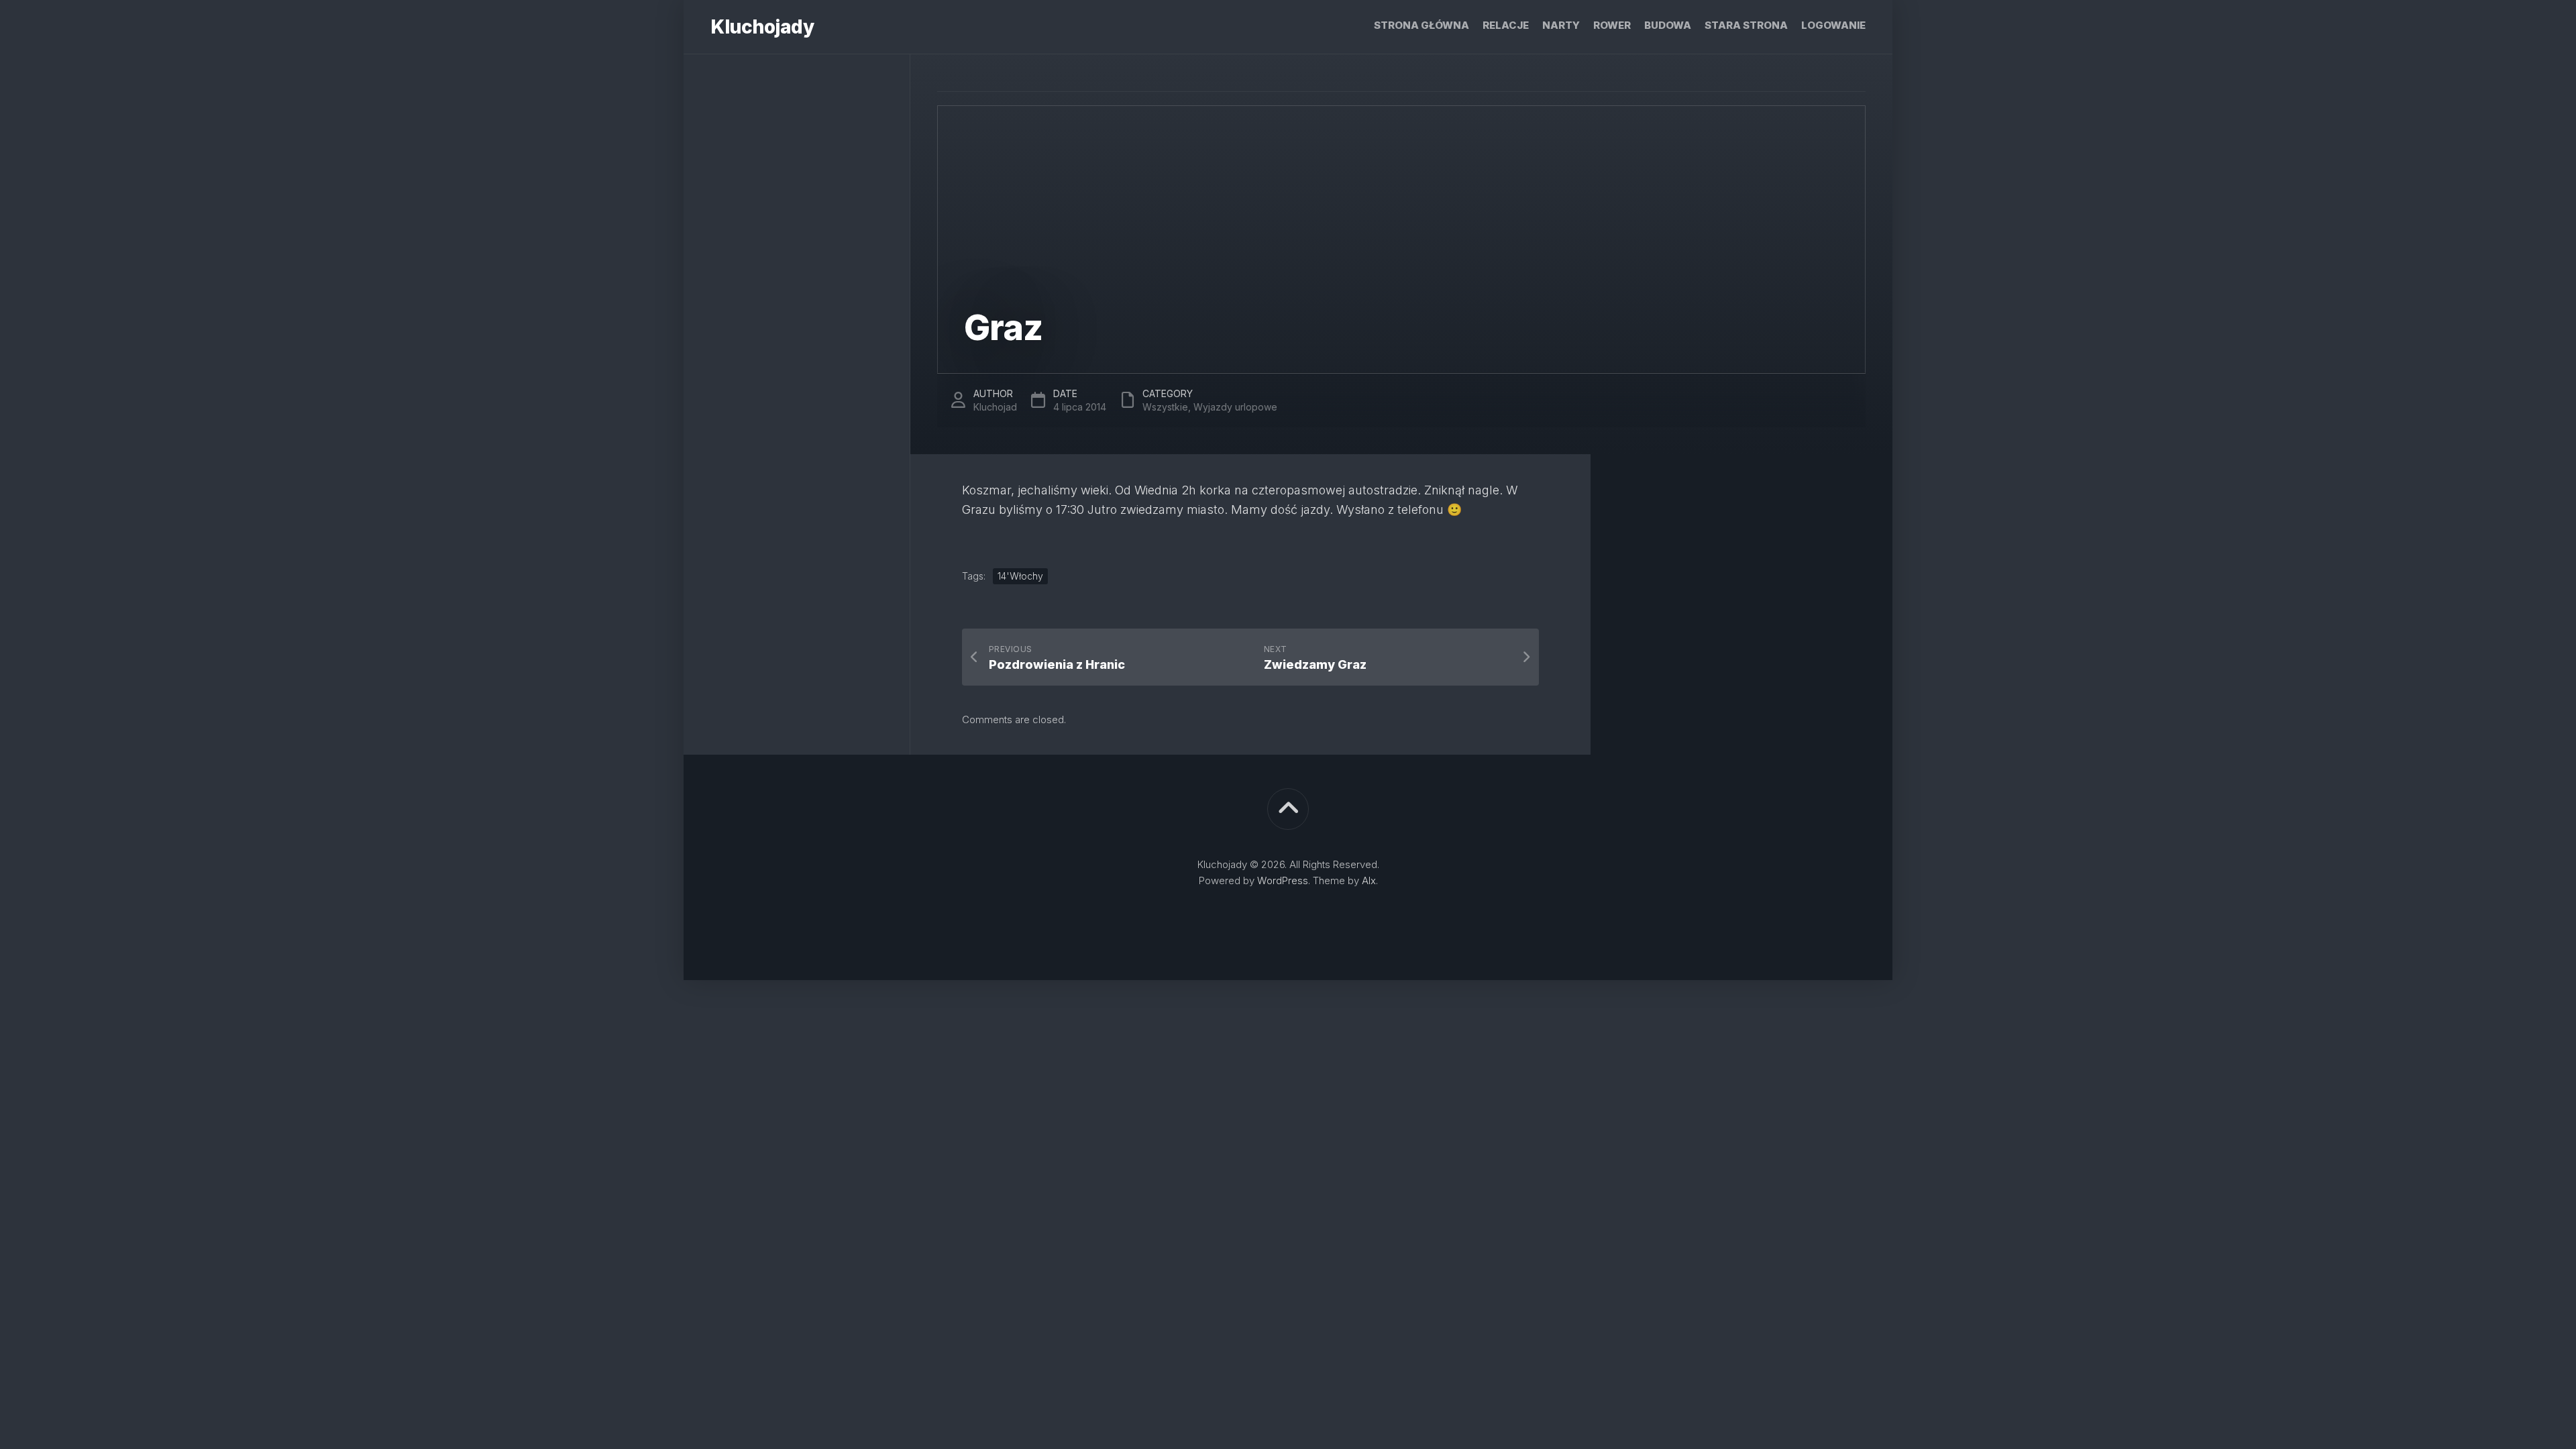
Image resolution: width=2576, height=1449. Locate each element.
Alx (1369, 880)
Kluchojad (995, 407)
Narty (1561, 25)
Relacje (1506, 25)
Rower (1612, 25)
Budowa (1668, 25)
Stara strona (1746, 25)
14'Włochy (1020, 576)
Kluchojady (762, 27)
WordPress (1283, 880)
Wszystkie (1165, 407)
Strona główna (1421, 25)
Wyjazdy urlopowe (1235, 407)
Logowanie (1833, 25)
